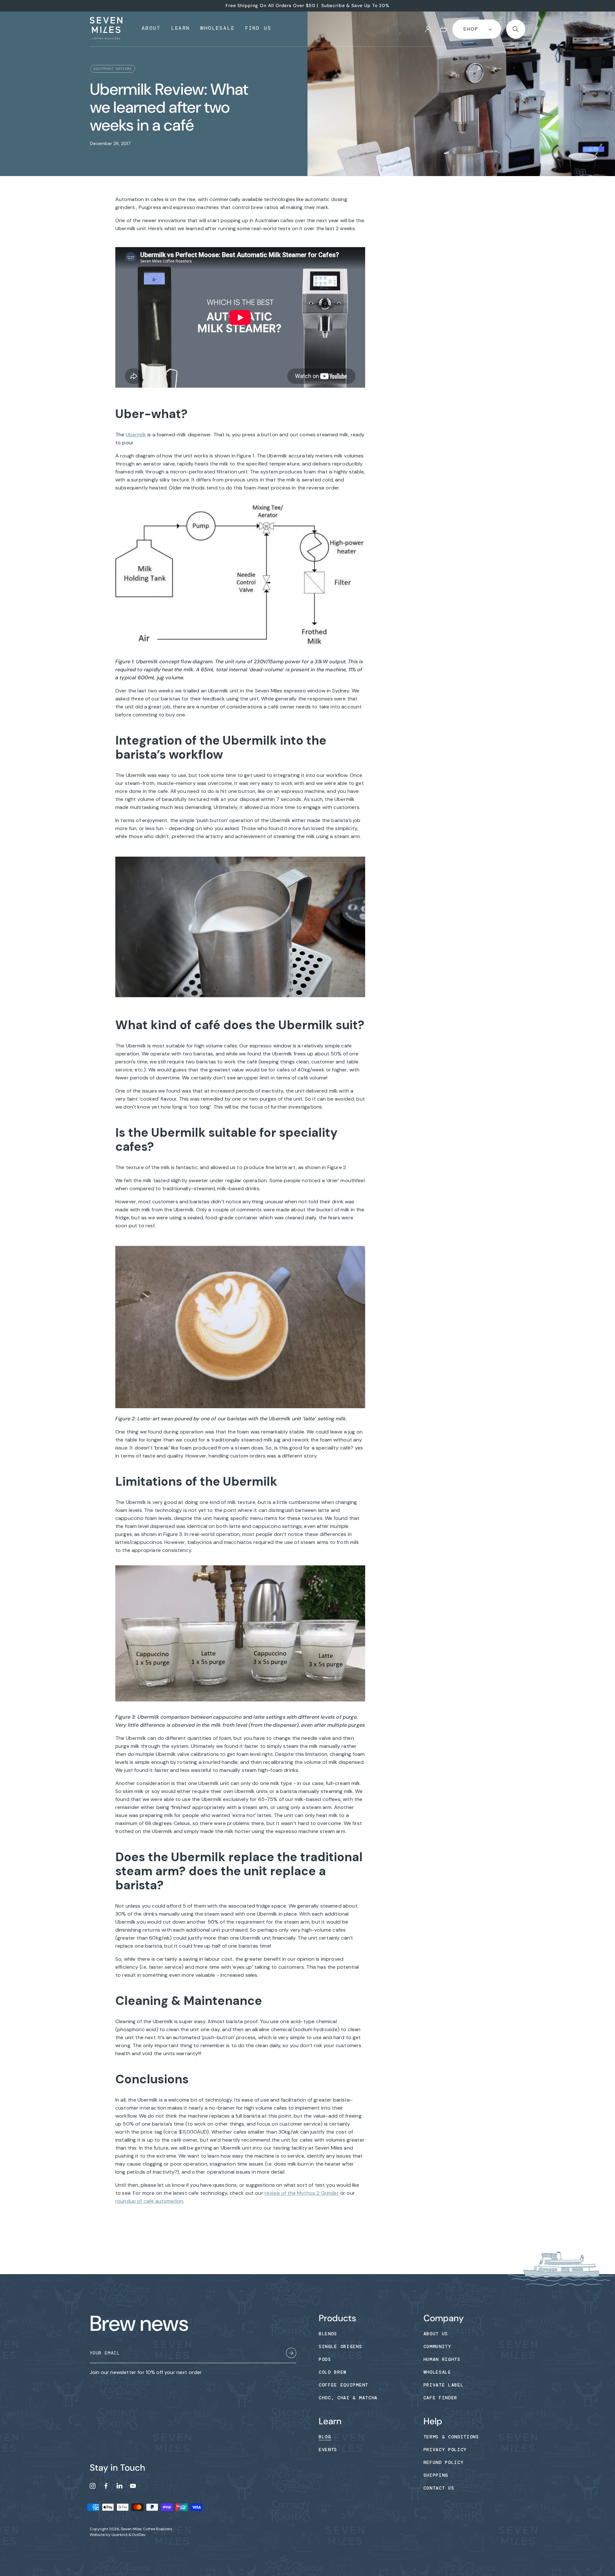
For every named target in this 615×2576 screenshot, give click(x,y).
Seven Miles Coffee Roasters (147, 2529)
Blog (325, 2437)
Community (437, 2346)
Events (328, 2450)
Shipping (436, 2475)
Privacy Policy (445, 2450)
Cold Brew (333, 2372)
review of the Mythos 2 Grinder (302, 2193)
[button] (443, 29)
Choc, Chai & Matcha (348, 2398)
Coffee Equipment (344, 2385)
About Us (436, 2334)
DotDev (139, 2535)
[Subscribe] (291, 2354)
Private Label (444, 2385)
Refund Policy (444, 2462)
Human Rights (442, 2359)
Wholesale (437, 2372)
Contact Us (439, 2488)
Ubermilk (136, 435)
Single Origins (340, 2346)
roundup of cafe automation (149, 2201)
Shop (471, 29)
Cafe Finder (440, 2398)
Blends (328, 2334)
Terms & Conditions (451, 2437)
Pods (325, 2359)
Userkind (119, 2535)
